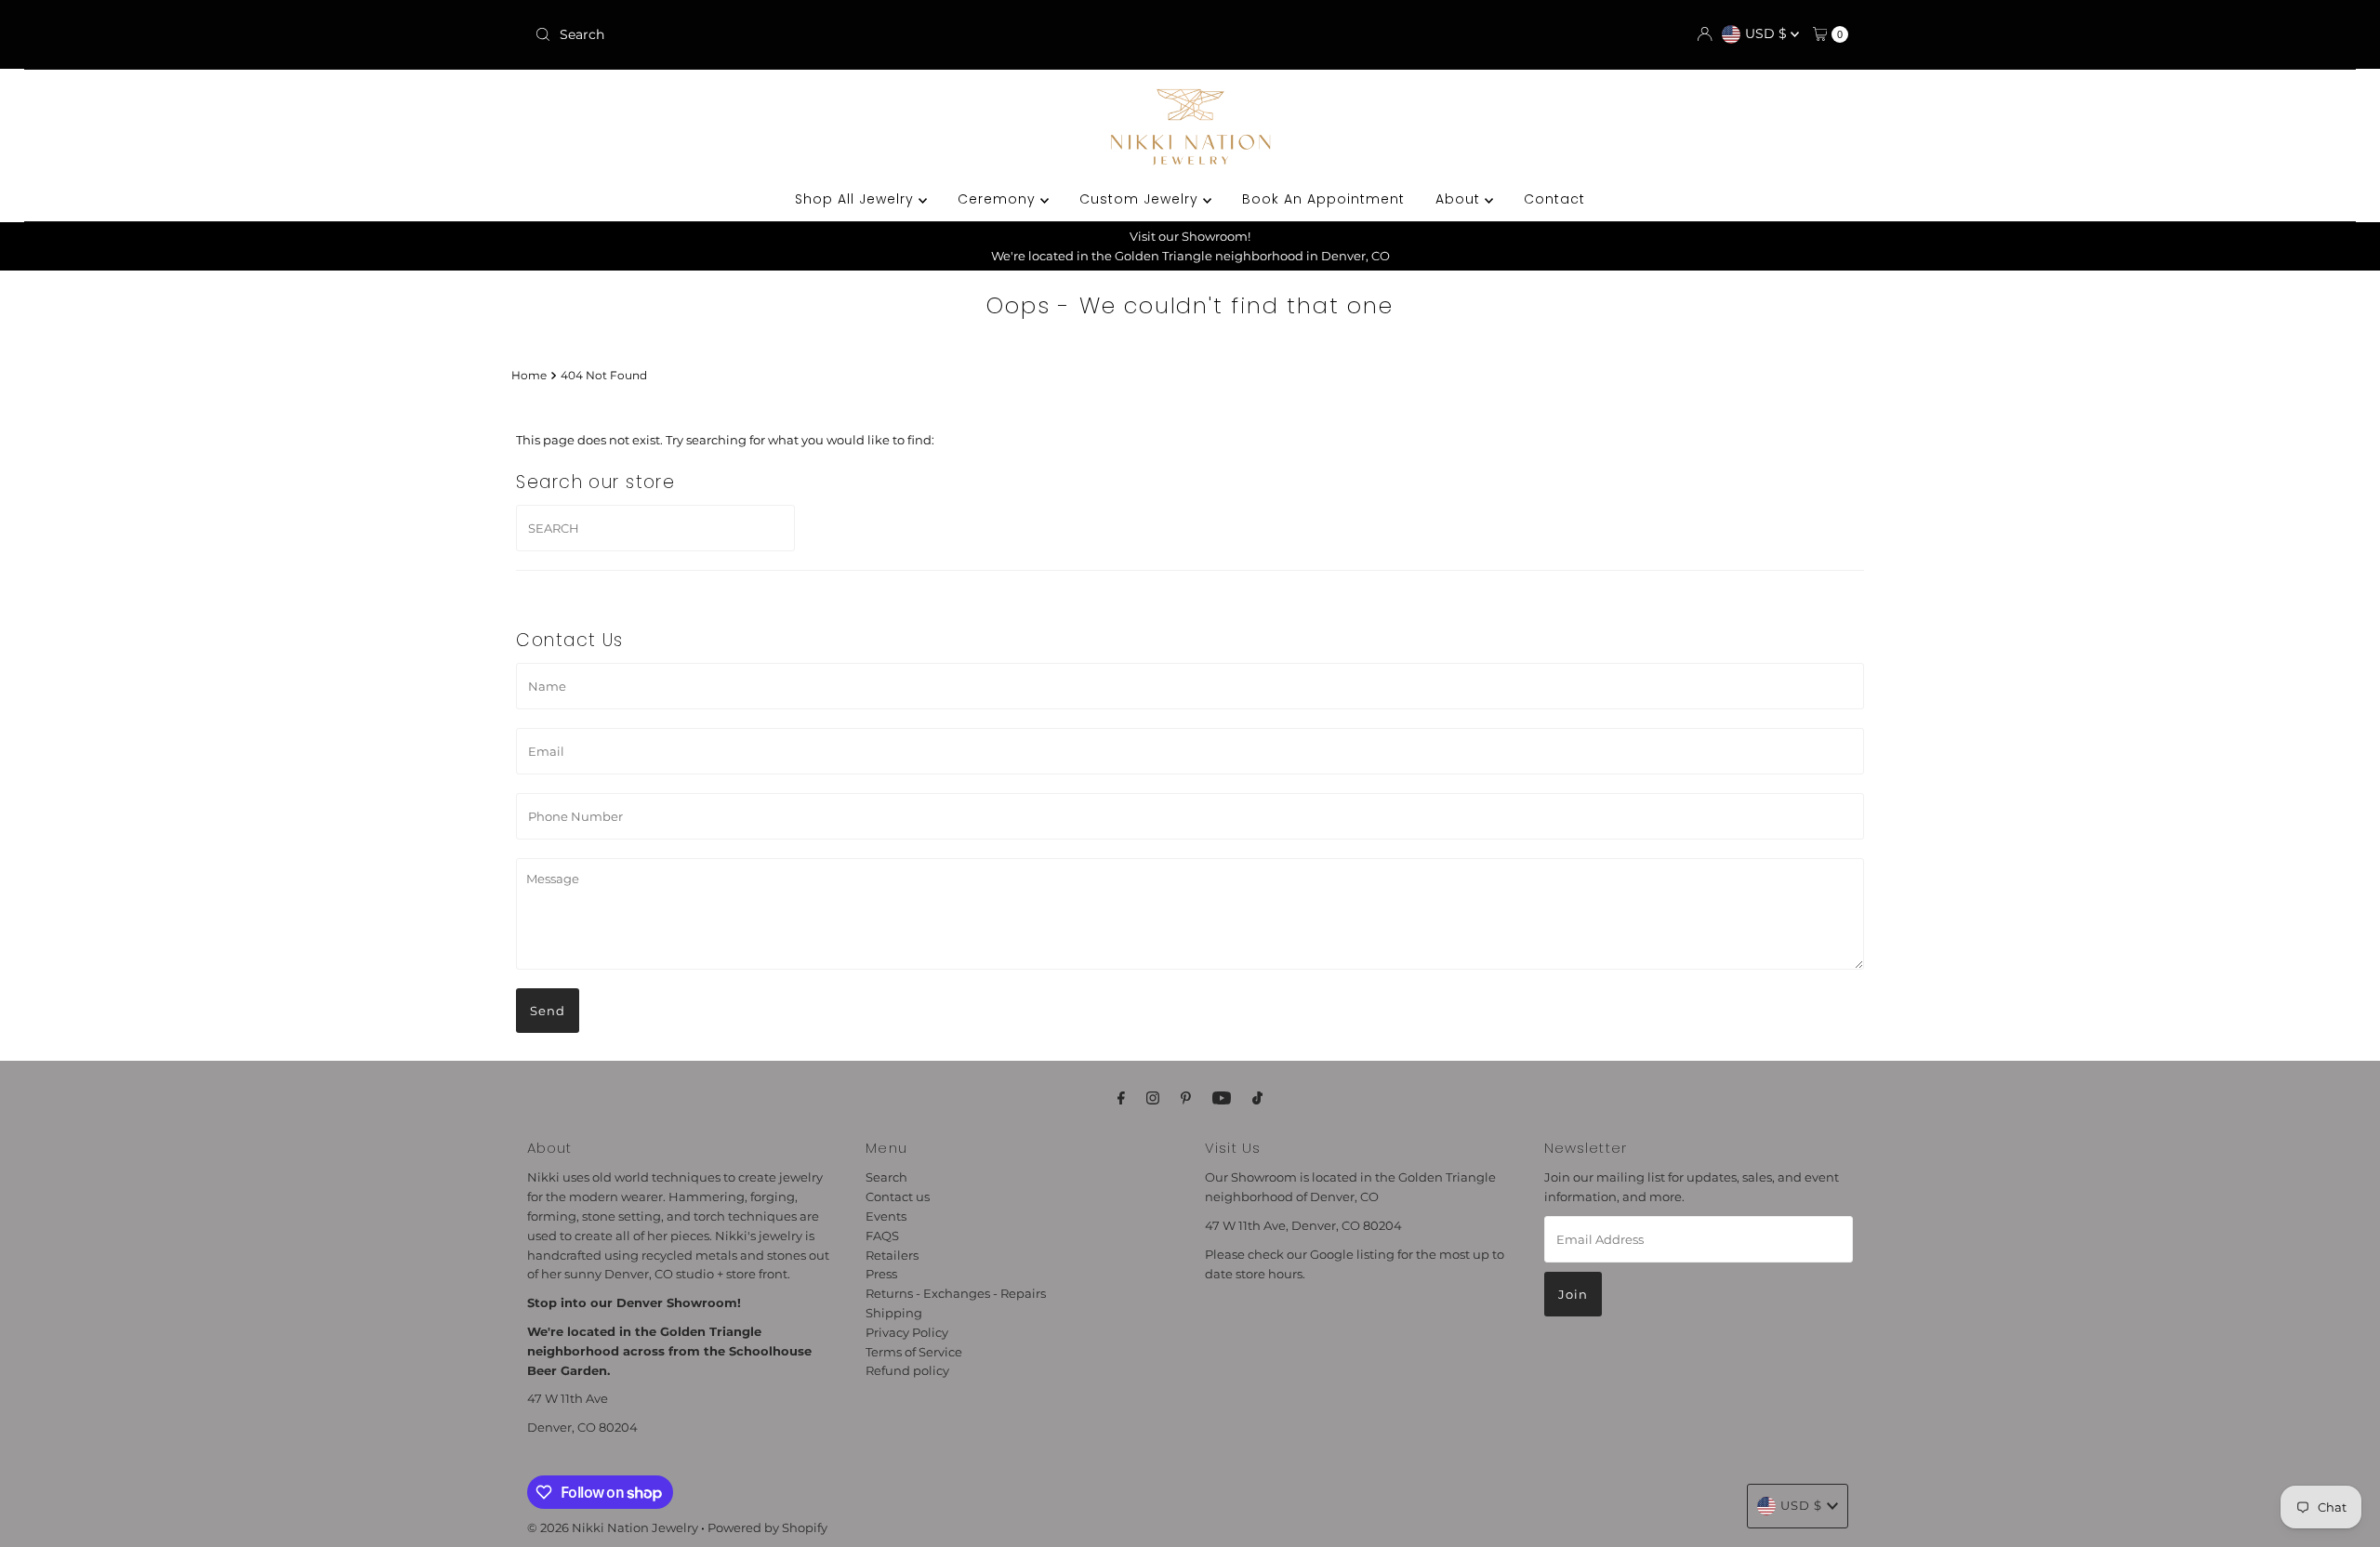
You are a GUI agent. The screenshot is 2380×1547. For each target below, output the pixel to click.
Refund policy (907, 1370)
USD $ (1768, 33)
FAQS (882, 1236)
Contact (1554, 199)
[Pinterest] (1186, 1098)
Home (529, 376)
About (1460, 199)
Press (881, 1274)
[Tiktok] (1257, 1098)
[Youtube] (1222, 1098)
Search (886, 1177)
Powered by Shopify (767, 1527)
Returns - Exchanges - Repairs (956, 1293)
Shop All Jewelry (857, 199)
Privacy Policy (907, 1332)
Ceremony (999, 199)
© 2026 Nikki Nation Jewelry (613, 1527)
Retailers (892, 1255)
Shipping (894, 1313)
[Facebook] (1121, 1098)
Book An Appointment (1323, 199)
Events (886, 1216)
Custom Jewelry (1141, 199)
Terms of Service (914, 1352)
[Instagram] (1153, 1098)
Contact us (898, 1197)
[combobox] (743, 34)
